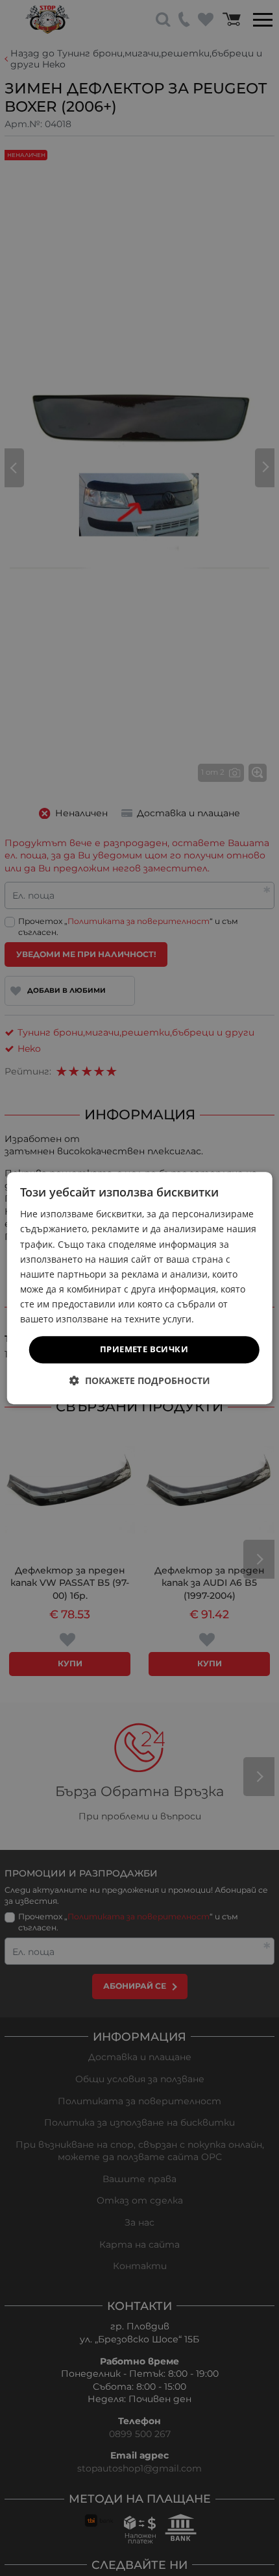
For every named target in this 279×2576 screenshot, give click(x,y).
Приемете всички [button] (144, 1349)
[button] (140, 1380)
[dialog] (140, 1288)
